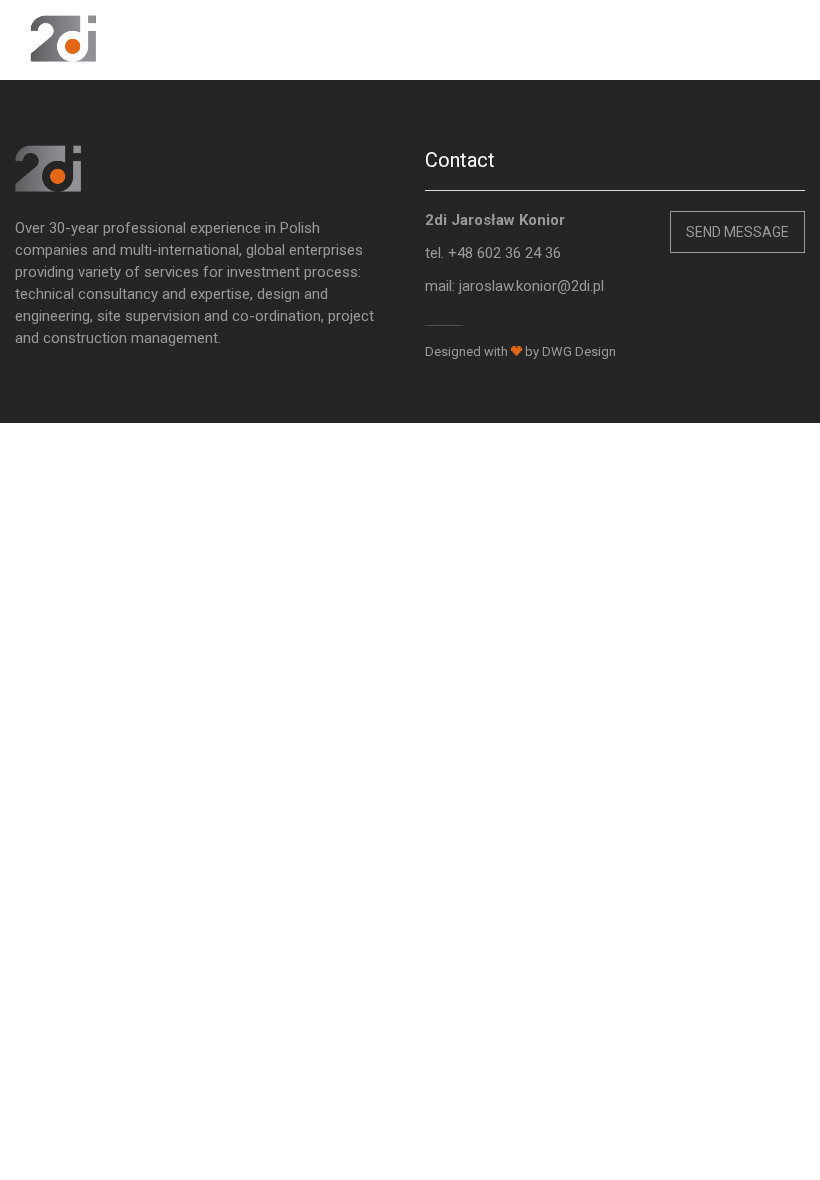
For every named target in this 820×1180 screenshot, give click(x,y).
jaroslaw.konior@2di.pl (531, 286)
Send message (737, 232)
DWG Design (579, 351)
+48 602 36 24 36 (504, 253)
